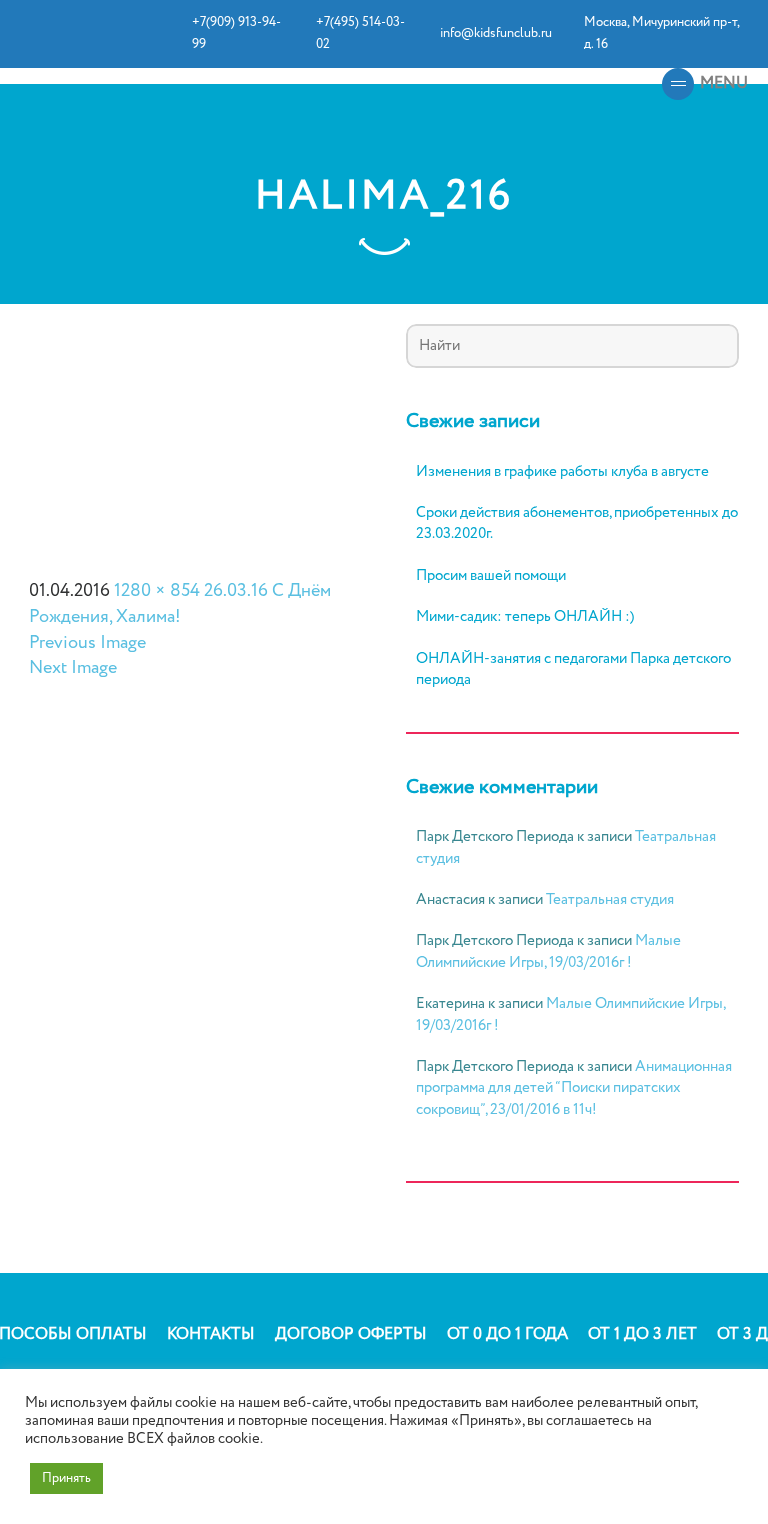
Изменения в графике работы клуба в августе (562, 472)
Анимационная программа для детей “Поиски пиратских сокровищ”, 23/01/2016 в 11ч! (574, 1088)
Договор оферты (351, 1334)
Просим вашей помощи (491, 576)
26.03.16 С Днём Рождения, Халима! (180, 604)
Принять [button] (66, 1478)
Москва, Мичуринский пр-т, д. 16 (661, 33)
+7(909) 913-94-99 (236, 33)
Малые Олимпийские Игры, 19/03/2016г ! (548, 951)
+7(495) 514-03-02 (360, 33)
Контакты (211, 1334)
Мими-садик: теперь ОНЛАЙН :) (525, 617)
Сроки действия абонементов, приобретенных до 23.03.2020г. (577, 524)
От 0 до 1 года (507, 1334)
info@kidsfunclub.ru (496, 33)
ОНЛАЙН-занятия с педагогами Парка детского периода (573, 670)
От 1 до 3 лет (642, 1334)
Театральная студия (610, 900)
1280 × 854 (157, 591)
